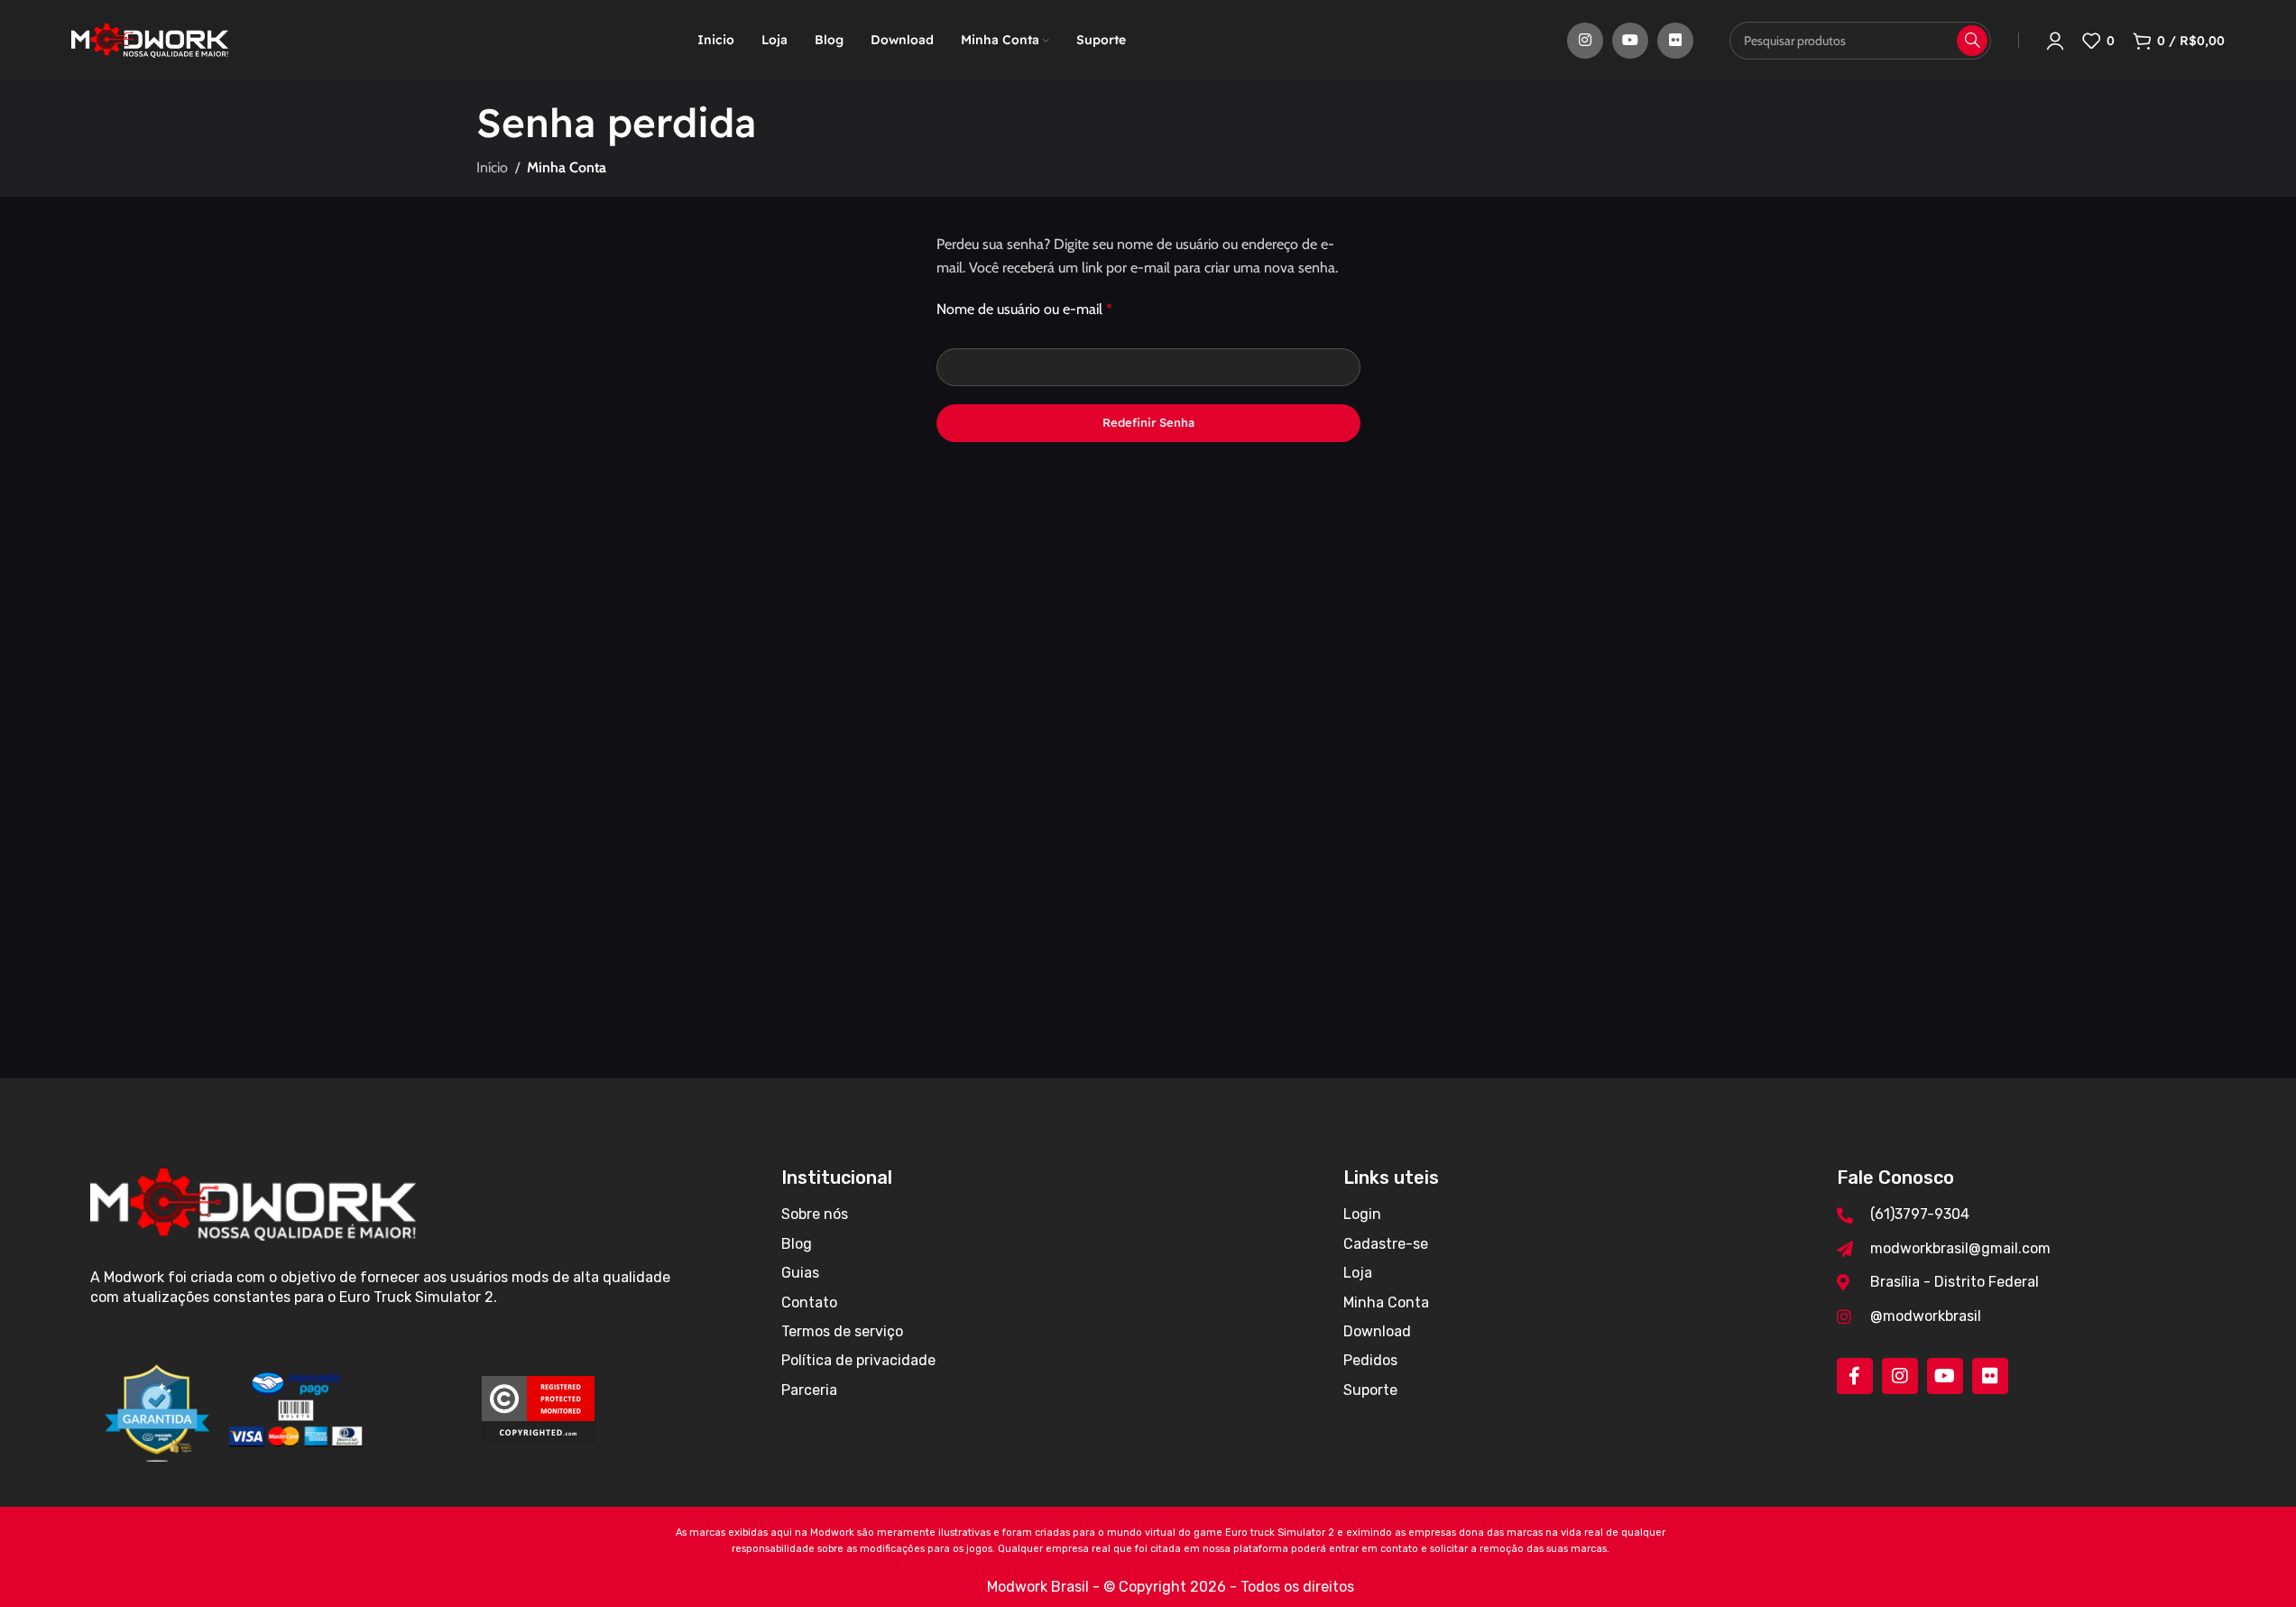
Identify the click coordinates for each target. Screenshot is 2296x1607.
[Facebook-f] (1855, 1376)
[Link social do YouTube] (1630, 41)
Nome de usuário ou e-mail (1024, 309)
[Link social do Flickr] (1675, 41)
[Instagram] (1900, 1376)
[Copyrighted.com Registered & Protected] (538, 1408)
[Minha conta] (2055, 41)
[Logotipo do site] (150, 39)
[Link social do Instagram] (1585, 41)
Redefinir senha (1148, 422)
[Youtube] (1945, 1376)
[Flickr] (1990, 1376)
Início (492, 167)
